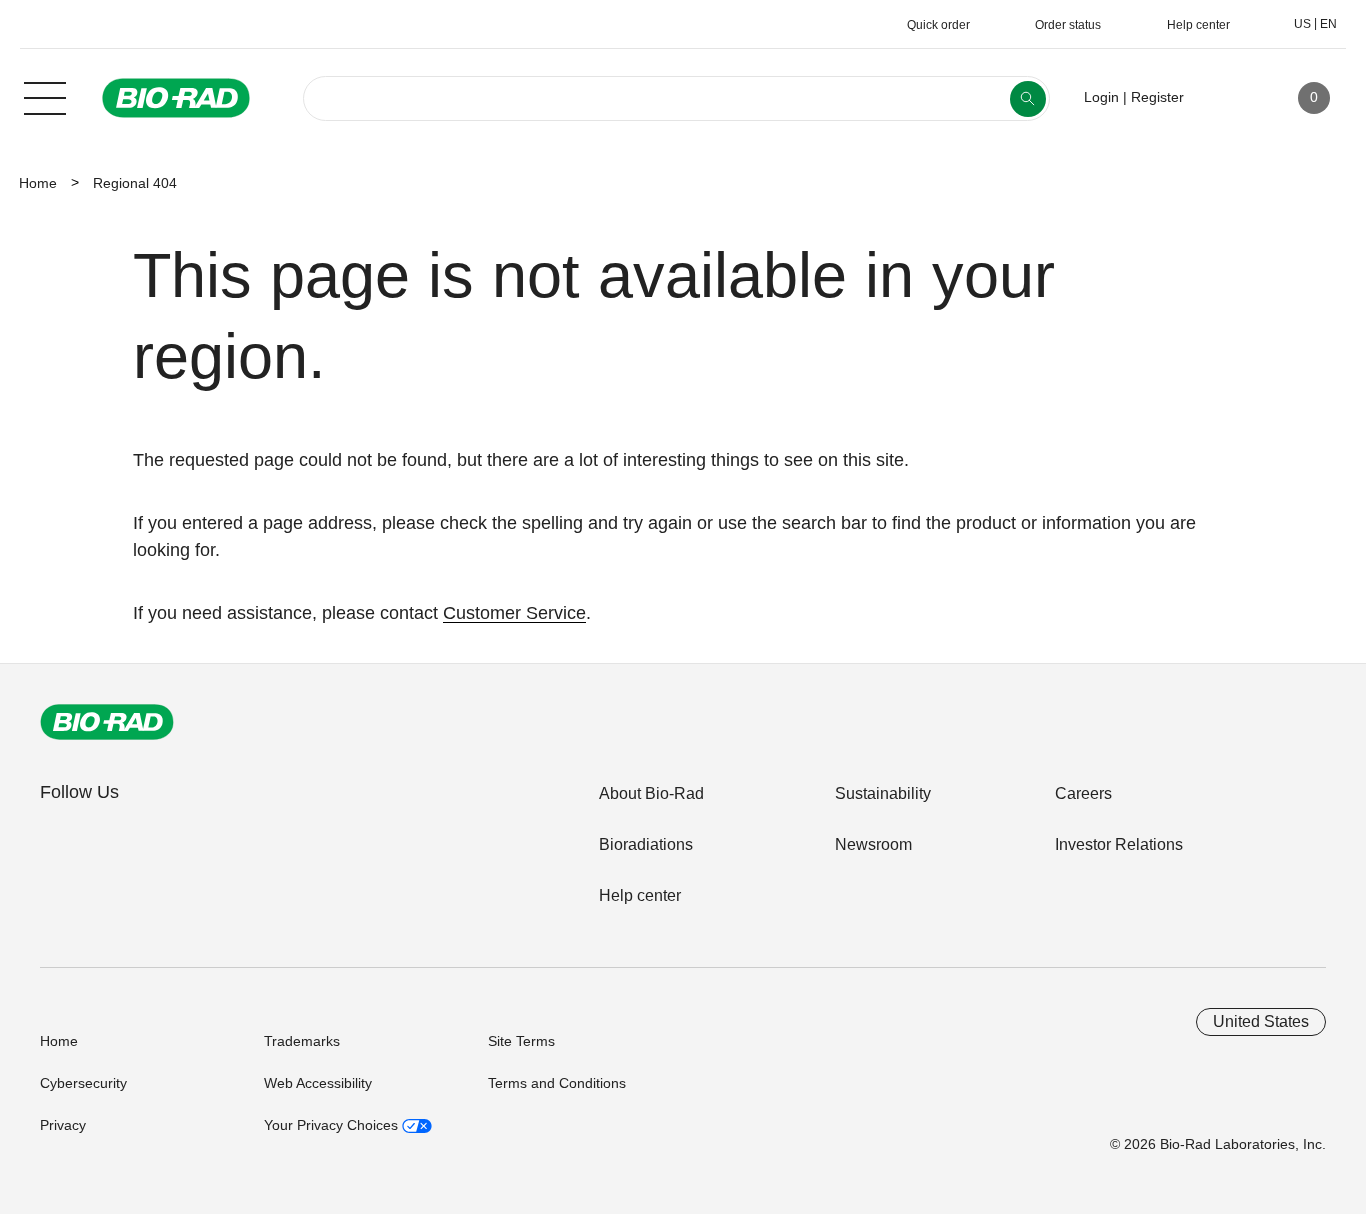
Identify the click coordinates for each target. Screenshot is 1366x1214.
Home (38, 183)
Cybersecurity (83, 1083)
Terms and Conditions (557, 1083)
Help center (640, 895)
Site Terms (521, 1041)
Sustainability (883, 793)
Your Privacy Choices (333, 1125)
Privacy (63, 1125)
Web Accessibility (318, 1083)
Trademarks (302, 1041)
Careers (1083, 793)
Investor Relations (1119, 844)
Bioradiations (646, 844)
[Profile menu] (1228, 98)
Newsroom (873, 844)
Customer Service (514, 613)
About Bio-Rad (651, 793)
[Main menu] (45, 96)
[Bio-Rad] (107, 722)
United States (1261, 1021)
